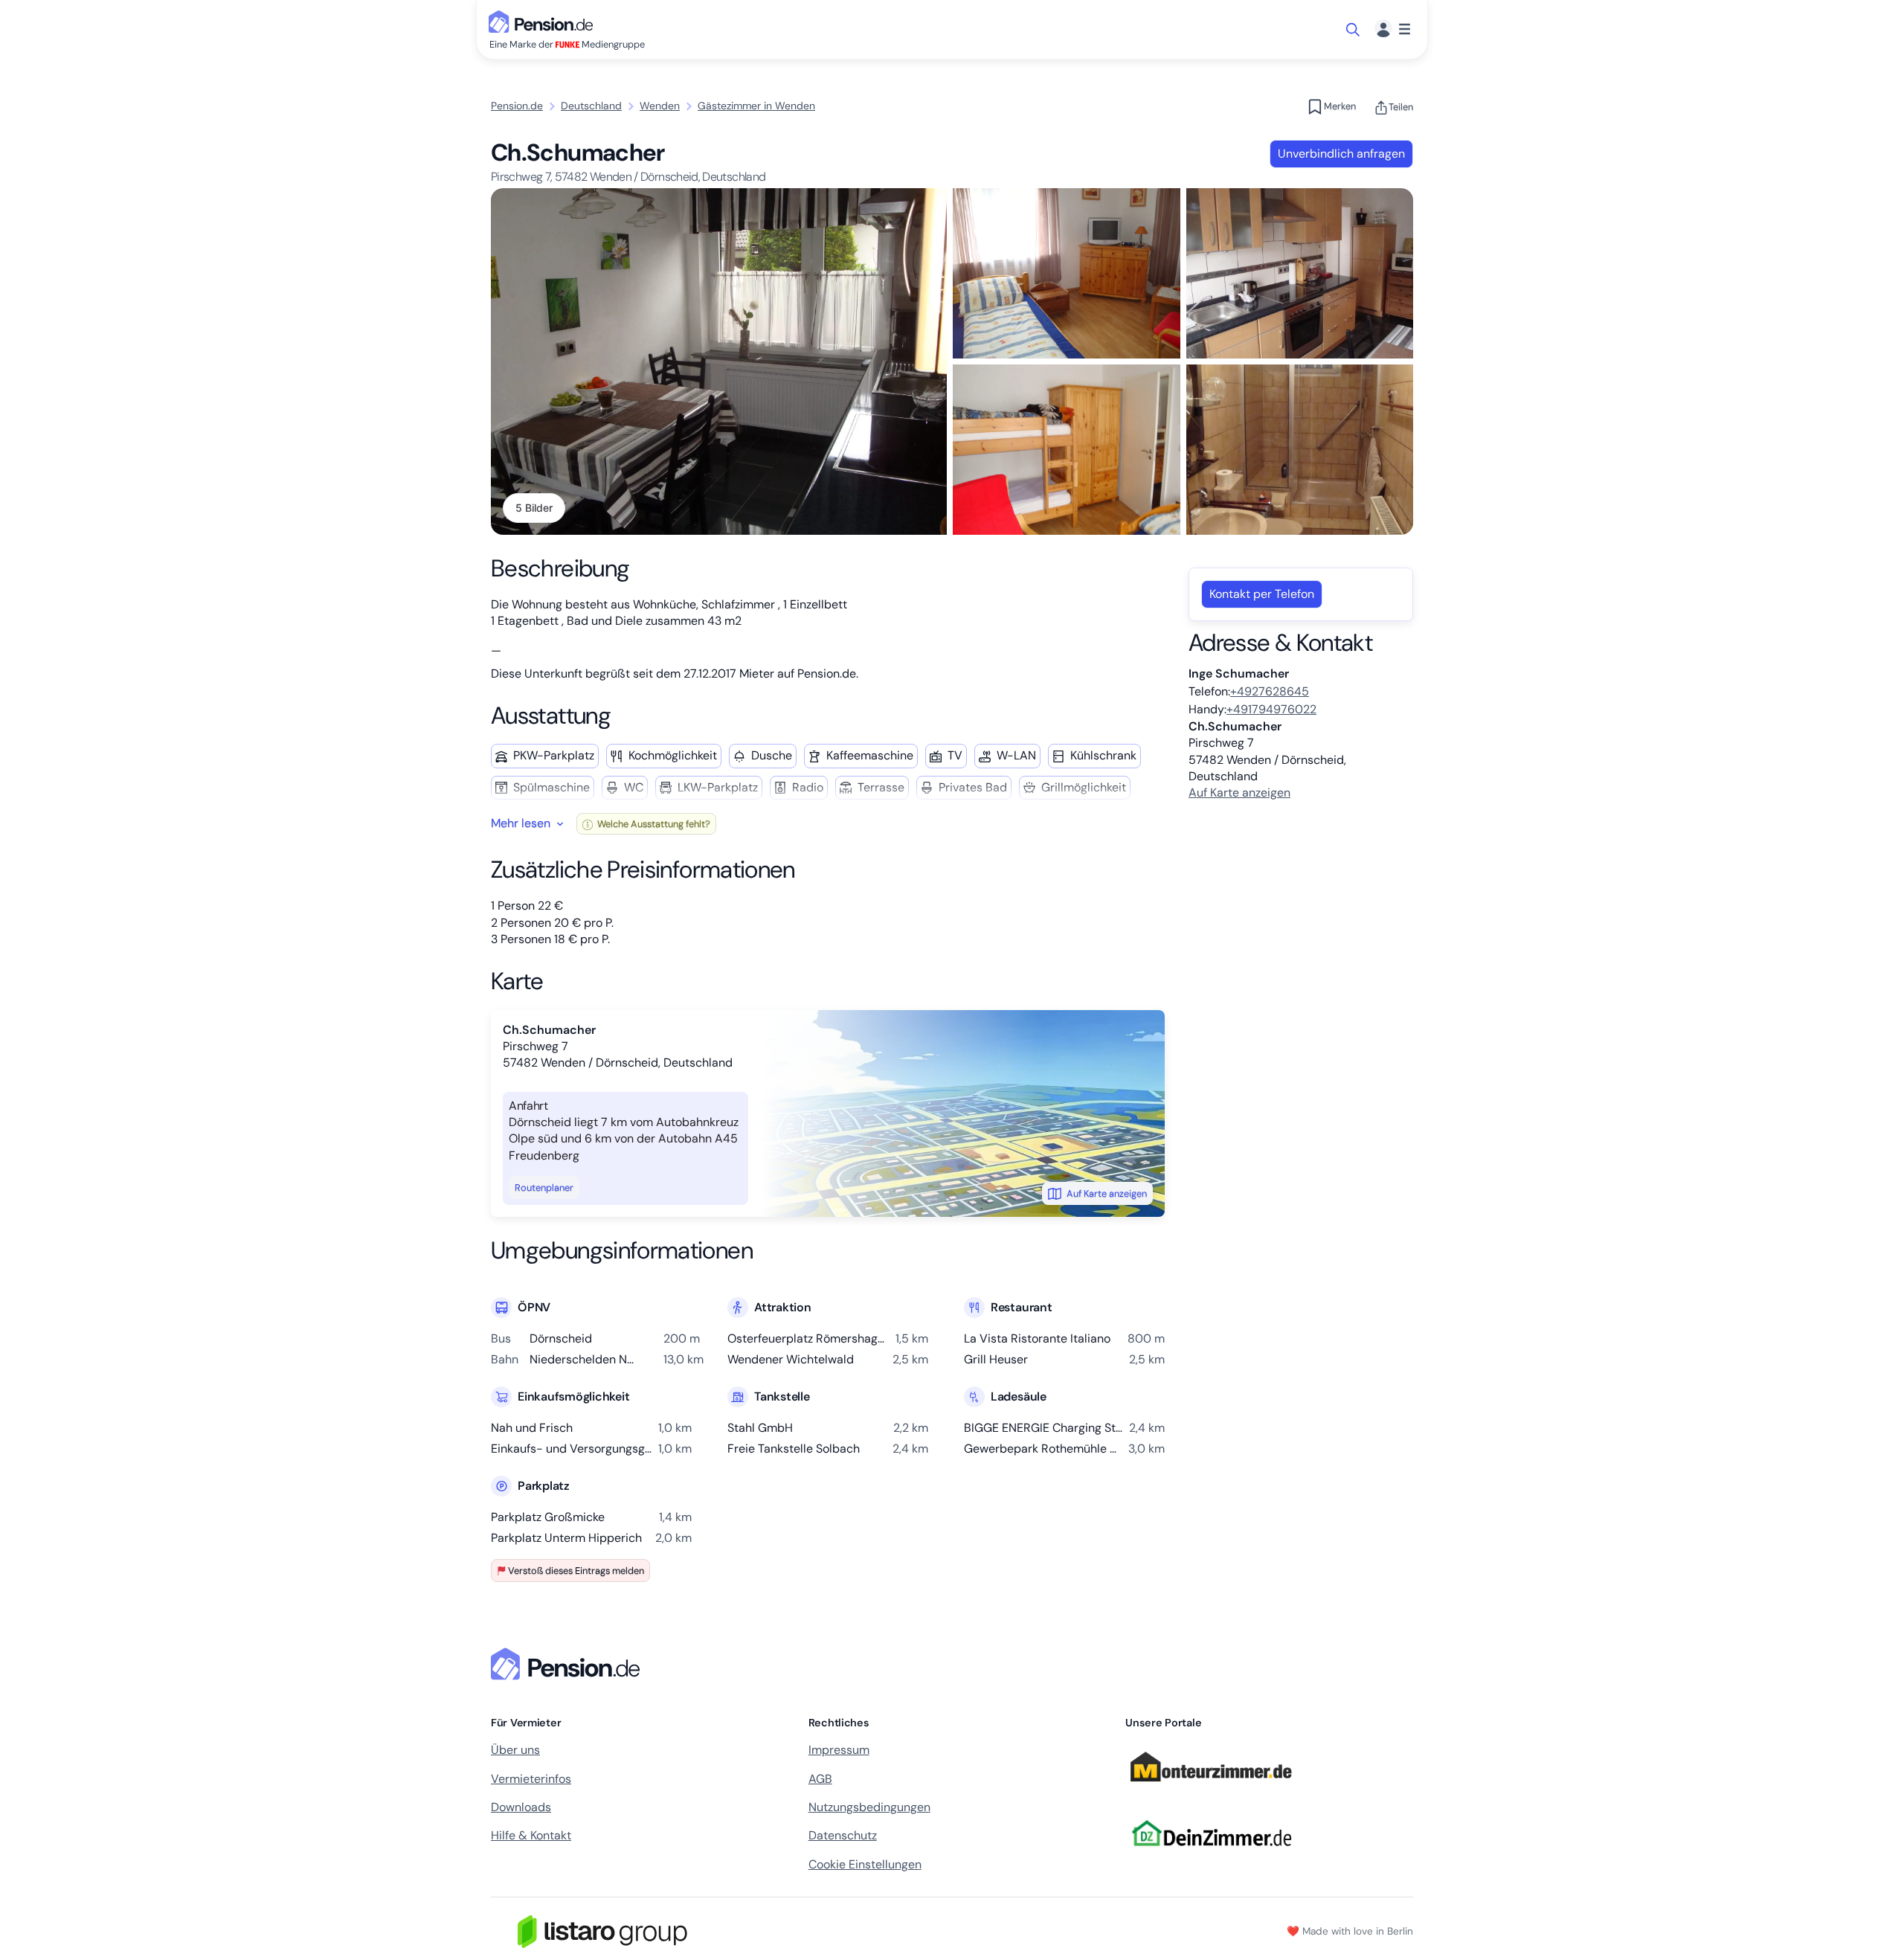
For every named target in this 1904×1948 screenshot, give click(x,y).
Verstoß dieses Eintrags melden (576, 1571)
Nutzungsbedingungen (869, 1807)
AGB (820, 1779)
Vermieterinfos (531, 1779)
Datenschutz (843, 1835)
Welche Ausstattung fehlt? (653, 824)
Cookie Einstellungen (865, 1864)
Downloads (521, 1807)
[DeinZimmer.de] (1211, 1855)
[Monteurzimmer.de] (1211, 1788)
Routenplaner (544, 1187)
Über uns (515, 1750)
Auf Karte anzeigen (1107, 1193)
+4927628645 (1270, 691)
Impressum (839, 1750)
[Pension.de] (544, 20)
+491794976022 (1271, 709)
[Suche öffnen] (1354, 30)
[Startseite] (568, 1664)
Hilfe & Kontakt (531, 1835)
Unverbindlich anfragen (1341, 154)
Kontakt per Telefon (1262, 594)
